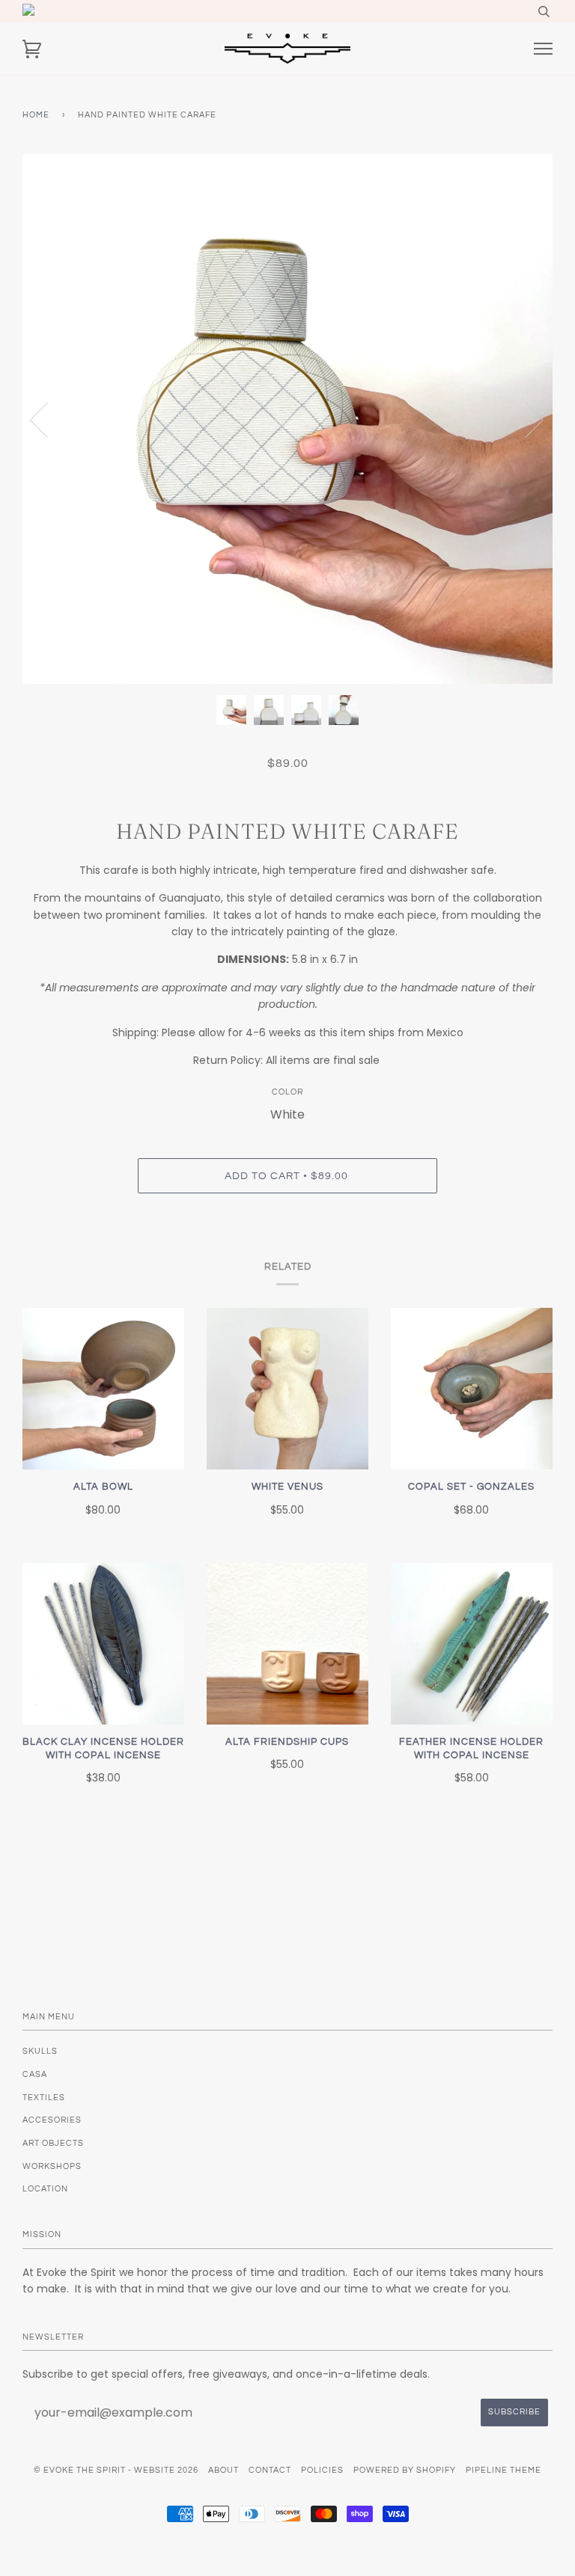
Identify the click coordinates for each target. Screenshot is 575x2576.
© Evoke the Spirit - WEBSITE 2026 (116, 2470)
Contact (270, 2470)
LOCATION (45, 2189)
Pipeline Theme (503, 2470)
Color (287, 1092)
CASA (35, 2074)
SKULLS (40, 2051)
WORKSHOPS (52, 2166)
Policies (322, 2470)
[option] (287, 419)
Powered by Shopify (405, 2470)
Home (36, 115)
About (223, 2470)
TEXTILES (44, 2098)
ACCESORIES (52, 2120)
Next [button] (525, 419)
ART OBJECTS (53, 2143)
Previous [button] (48, 419)
